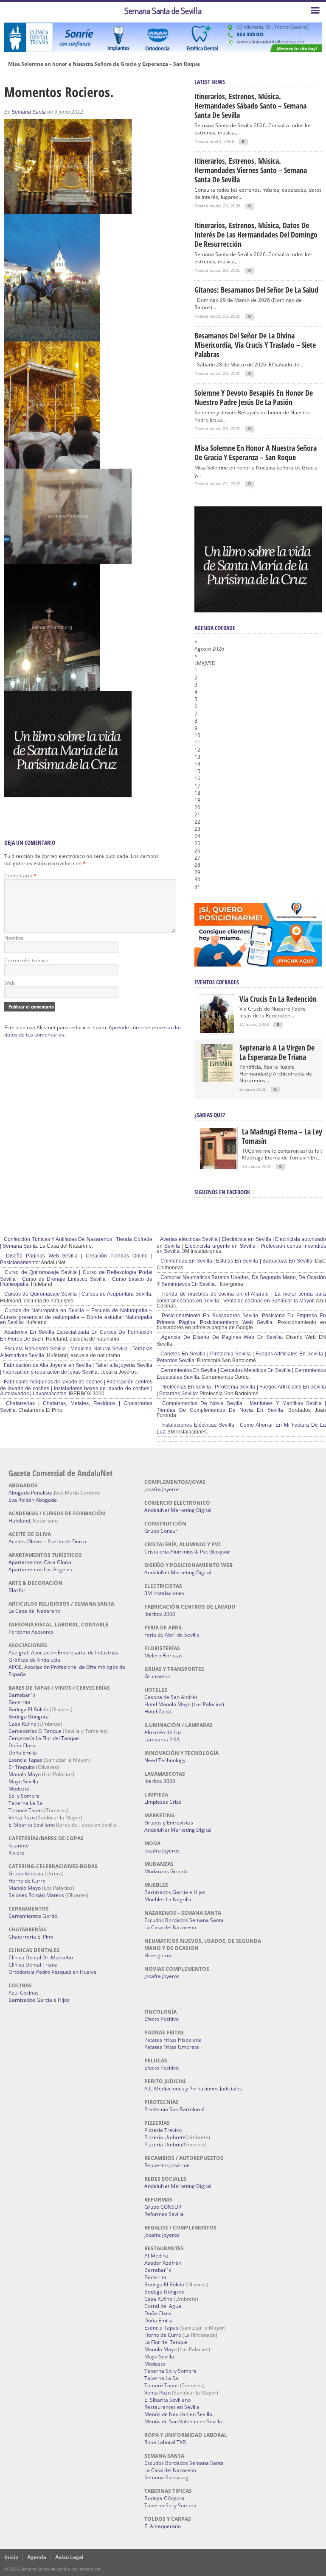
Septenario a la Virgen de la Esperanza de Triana (277, 1052)
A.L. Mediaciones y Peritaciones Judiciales (193, 2088)
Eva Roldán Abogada (33, 1500)
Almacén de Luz (163, 1732)
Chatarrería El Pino (31, 1937)
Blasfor (17, 1590)
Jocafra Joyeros (162, 1489)
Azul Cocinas (24, 1993)
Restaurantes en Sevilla (172, 2407)
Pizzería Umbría (163, 2144)
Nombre (14, 938)
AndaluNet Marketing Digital (178, 1510)
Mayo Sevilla (23, 1781)
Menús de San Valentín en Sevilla (183, 2421)
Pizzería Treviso (163, 2130)
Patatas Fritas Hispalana (173, 2040)
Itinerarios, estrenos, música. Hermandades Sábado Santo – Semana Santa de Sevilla (250, 106)
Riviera (17, 1853)
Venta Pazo (22, 1817)
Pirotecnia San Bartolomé (174, 2109)
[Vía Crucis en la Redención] (217, 1031)
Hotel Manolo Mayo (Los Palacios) (184, 1704)
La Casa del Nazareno (34, 1611)
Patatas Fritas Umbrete (172, 2047)
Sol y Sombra (24, 1796)
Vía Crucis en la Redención (278, 999)
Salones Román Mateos (36, 1895)
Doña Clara (22, 1745)
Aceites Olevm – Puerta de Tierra (47, 1541)
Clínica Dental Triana (33, 1965)
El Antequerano (163, 2526)
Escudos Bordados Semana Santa (184, 1920)
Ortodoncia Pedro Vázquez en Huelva (52, 1972)
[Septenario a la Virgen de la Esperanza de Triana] (217, 1080)
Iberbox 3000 (160, 1614)
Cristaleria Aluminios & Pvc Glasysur (187, 1552)
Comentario (20, 876)
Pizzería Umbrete (165, 2137)
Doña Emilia (23, 1753)
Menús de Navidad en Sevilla (178, 2414)
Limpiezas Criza (163, 1802)
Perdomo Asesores (31, 1632)
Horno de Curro (27, 1881)
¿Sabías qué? (210, 1115)
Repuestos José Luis (167, 2165)
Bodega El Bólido (28, 1709)
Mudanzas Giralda (166, 1871)
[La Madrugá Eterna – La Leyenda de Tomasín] (218, 1168)
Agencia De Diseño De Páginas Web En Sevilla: (221, 1337)
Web (10, 983)
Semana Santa (29, 112)
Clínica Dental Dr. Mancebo (41, 1957)
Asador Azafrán (163, 2263)
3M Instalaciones (164, 1593)
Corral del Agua (163, 2306)
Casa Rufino (22, 1724)
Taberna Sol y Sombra (170, 2371)
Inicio (11, 2557)
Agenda (37, 2557)
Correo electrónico (26, 960)
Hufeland (19, 1521)
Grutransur (157, 1676)
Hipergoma (158, 1955)
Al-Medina (156, 2256)
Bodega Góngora (29, 1717)
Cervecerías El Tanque (35, 1731)
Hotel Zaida (158, 1711)
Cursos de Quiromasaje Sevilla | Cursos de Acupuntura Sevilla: (77, 1294)
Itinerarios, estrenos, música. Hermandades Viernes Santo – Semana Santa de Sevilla (251, 170)
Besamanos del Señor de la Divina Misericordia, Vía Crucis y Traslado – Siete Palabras (255, 345)
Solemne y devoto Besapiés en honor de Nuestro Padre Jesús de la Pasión (254, 397)
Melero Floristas (163, 1655)
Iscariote (19, 1845)
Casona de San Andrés (171, 1697)
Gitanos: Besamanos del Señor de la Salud (256, 290)
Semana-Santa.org (166, 2477)
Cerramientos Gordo (33, 1916)
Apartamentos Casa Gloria (40, 1562)
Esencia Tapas (25, 1760)
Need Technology (165, 1760)
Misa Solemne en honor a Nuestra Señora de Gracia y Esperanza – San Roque (104, 64)
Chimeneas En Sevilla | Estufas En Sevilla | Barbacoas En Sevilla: (236, 1261)
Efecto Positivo (162, 2019)
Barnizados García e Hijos (39, 2000)
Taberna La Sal (26, 1803)
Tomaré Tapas (26, 1810)
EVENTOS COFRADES (217, 982)
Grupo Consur (161, 1531)
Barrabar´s (22, 1695)
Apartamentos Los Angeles (40, 1569)
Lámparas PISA (162, 1739)
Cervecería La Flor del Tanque (44, 1738)
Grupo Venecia (26, 1873)
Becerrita (20, 1702)
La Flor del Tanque (166, 2342)
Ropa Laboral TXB (165, 2442)
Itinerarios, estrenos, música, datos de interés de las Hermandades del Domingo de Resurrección (256, 235)
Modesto (19, 1789)
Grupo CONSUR (163, 2207)
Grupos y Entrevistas (169, 1823)
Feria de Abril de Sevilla (172, 1635)
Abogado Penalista (31, 1493)
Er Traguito (22, 1767)
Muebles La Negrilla (168, 1899)
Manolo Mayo (25, 1774)
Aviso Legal (69, 2557)
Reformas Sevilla (164, 2214)
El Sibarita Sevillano (32, 1825)
